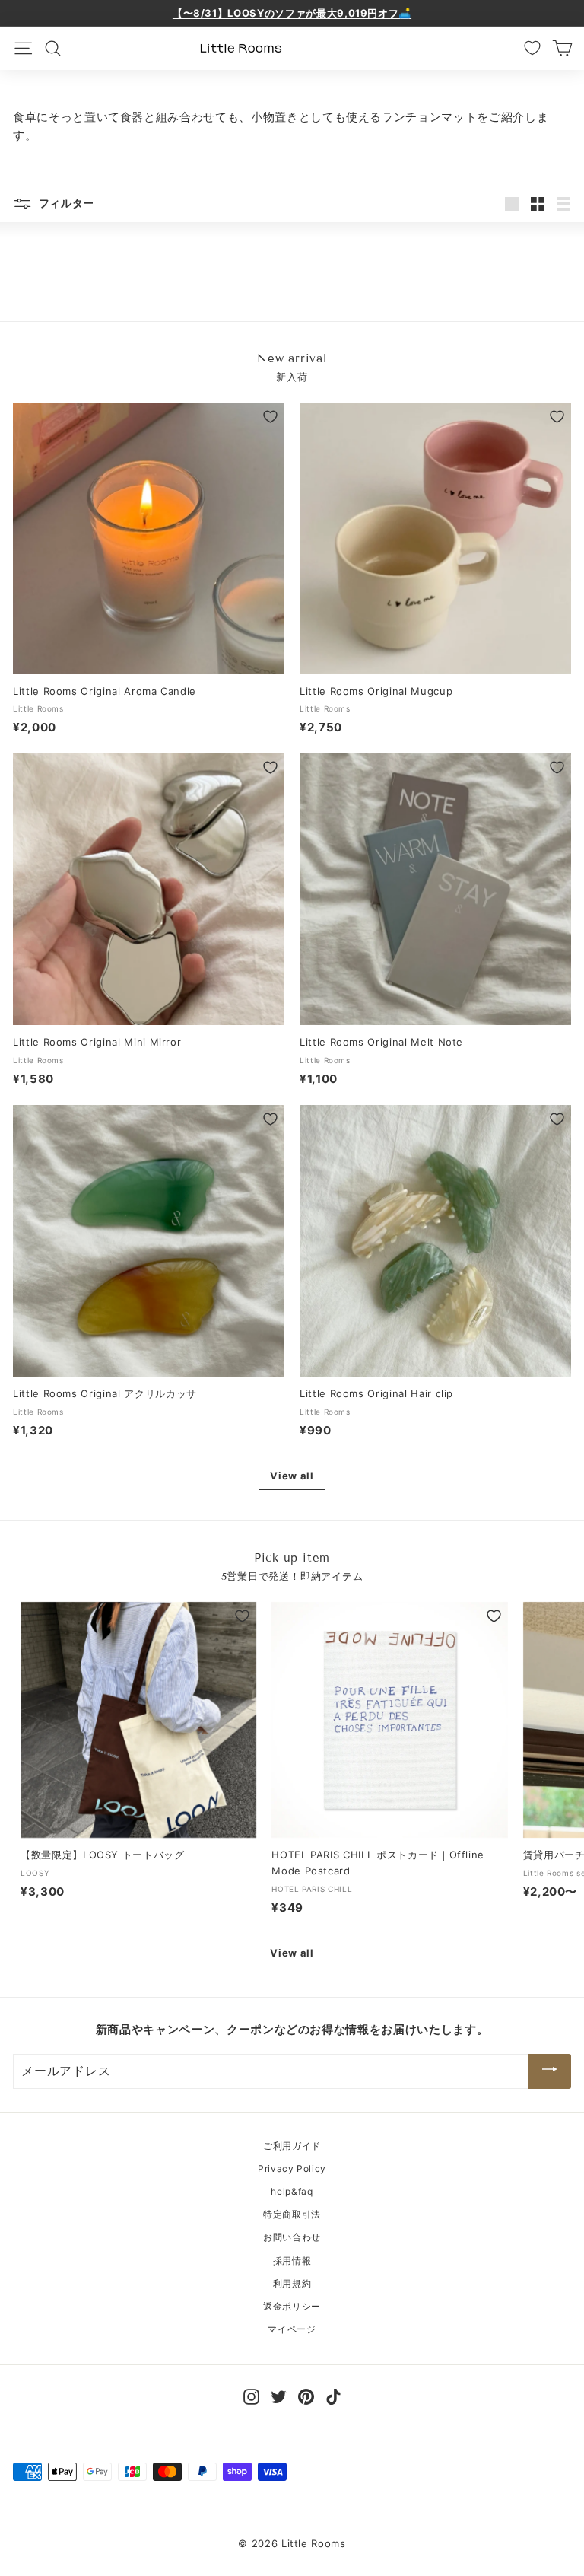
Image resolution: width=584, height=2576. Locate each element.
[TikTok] (333, 2395)
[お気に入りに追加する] (270, 417)
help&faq (292, 2191)
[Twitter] (279, 2395)
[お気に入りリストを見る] (532, 48)
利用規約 (292, 2283)
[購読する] (550, 2071)
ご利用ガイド (292, 2146)
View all (292, 1476)
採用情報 (292, 2261)
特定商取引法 (292, 2214)
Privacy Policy (292, 2168)
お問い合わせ (292, 2237)
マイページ (292, 2329)
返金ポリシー (292, 2306)
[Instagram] (251, 2395)
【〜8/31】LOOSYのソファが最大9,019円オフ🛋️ (292, 13)
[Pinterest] (306, 2395)
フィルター (65, 203)
